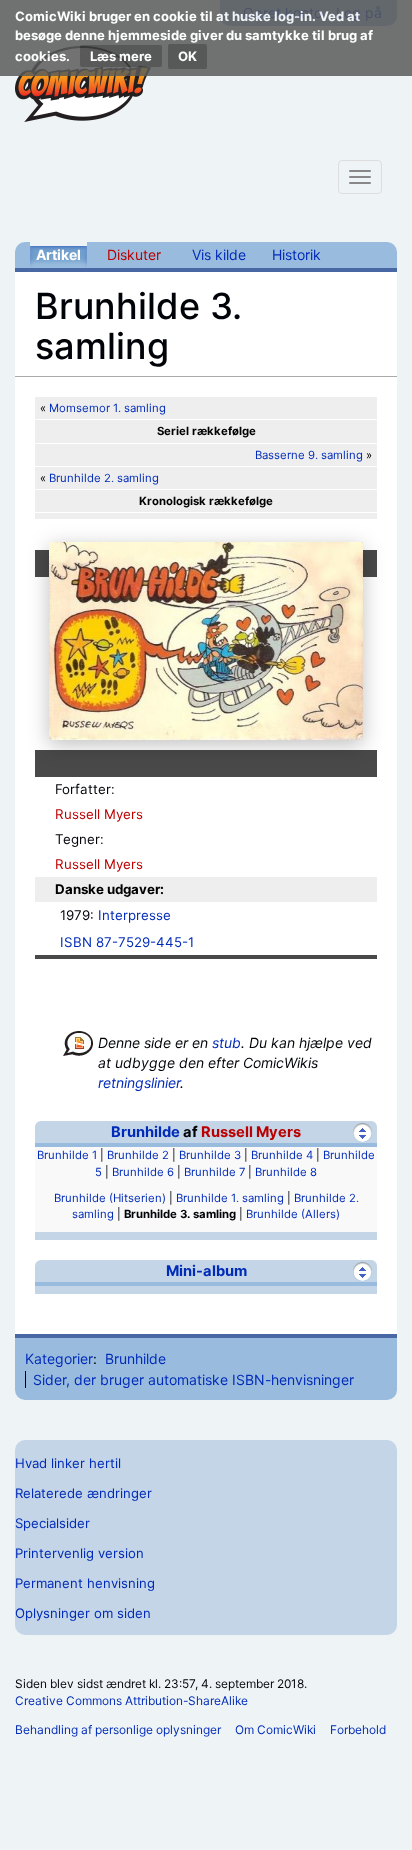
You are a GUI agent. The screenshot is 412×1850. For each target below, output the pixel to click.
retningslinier (139, 1082)
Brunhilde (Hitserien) (110, 1198)
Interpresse (134, 915)
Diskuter (134, 254)
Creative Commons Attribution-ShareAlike (131, 1700)
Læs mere (121, 56)
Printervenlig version (79, 1553)
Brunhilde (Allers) (293, 1214)
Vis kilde (219, 254)
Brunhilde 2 (138, 1155)
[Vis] (362, 1271)
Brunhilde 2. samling (104, 478)
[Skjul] (362, 1132)
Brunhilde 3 (210, 1155)
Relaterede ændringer (83, 1493)
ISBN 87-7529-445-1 (127, 942)
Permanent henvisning (85, 1583)
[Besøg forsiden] (83, 84)
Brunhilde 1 (67, 1155)
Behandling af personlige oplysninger (118, 1729)
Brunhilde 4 (282, 1155)
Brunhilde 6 (143, 1172)
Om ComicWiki (275, 1729)
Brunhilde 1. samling (230, 1198)
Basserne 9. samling (309, 455)
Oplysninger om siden (83, 1613)
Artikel (58, 254)
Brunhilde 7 (214, 1172)
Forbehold (358, 1729)
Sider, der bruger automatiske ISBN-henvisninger (193, 1379)
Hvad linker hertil (68, 1463)
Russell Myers (99, 814)
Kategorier (59, 1358)
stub (226, 1042)
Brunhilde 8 (286, 1172)
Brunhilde (145, 1132)
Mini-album (206, 1271)
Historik (296, 254)
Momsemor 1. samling (107, 408)
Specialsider (52, 1523)
